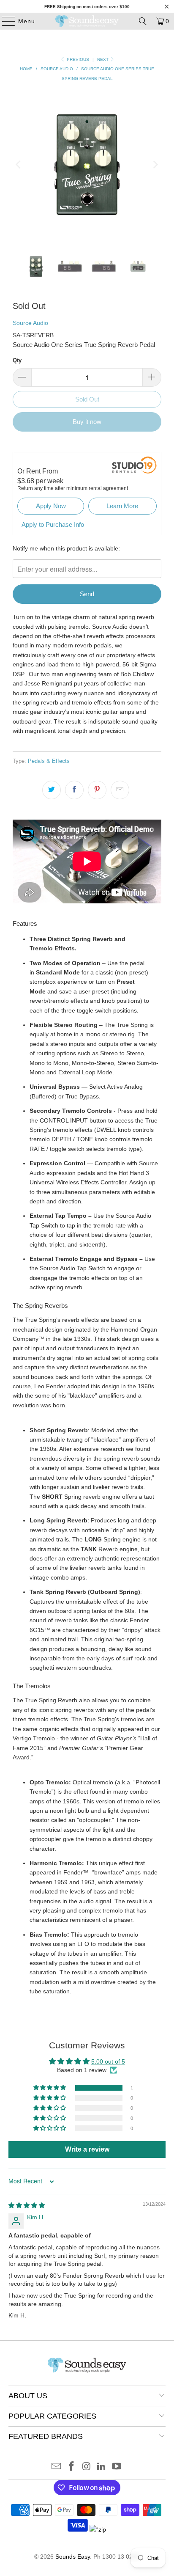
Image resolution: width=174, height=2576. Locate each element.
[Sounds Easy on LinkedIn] (102, 2467)
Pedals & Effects (49, 761)
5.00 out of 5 (108, 2061)
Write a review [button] (87, 2149)
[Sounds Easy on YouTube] (117, 2467)
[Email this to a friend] (120, 790)
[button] (50, 2088)
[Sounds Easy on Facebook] (71, 2467)
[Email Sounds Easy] (57, 2467)
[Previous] (19, 165)
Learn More (122, 506)
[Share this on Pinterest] (97, 790)
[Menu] (4, 21)
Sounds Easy (73, 2557)
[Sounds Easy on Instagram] (87, 2467)
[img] (27, 2205)
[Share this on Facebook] (74, 790)
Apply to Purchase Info (53, 524)
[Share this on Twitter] (52, 790)
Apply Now (51, 506)
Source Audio (30, 323)
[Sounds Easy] (87, 21)
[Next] (155, 165)
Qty (17, 360)
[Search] (143, 21)
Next (103, 59)
